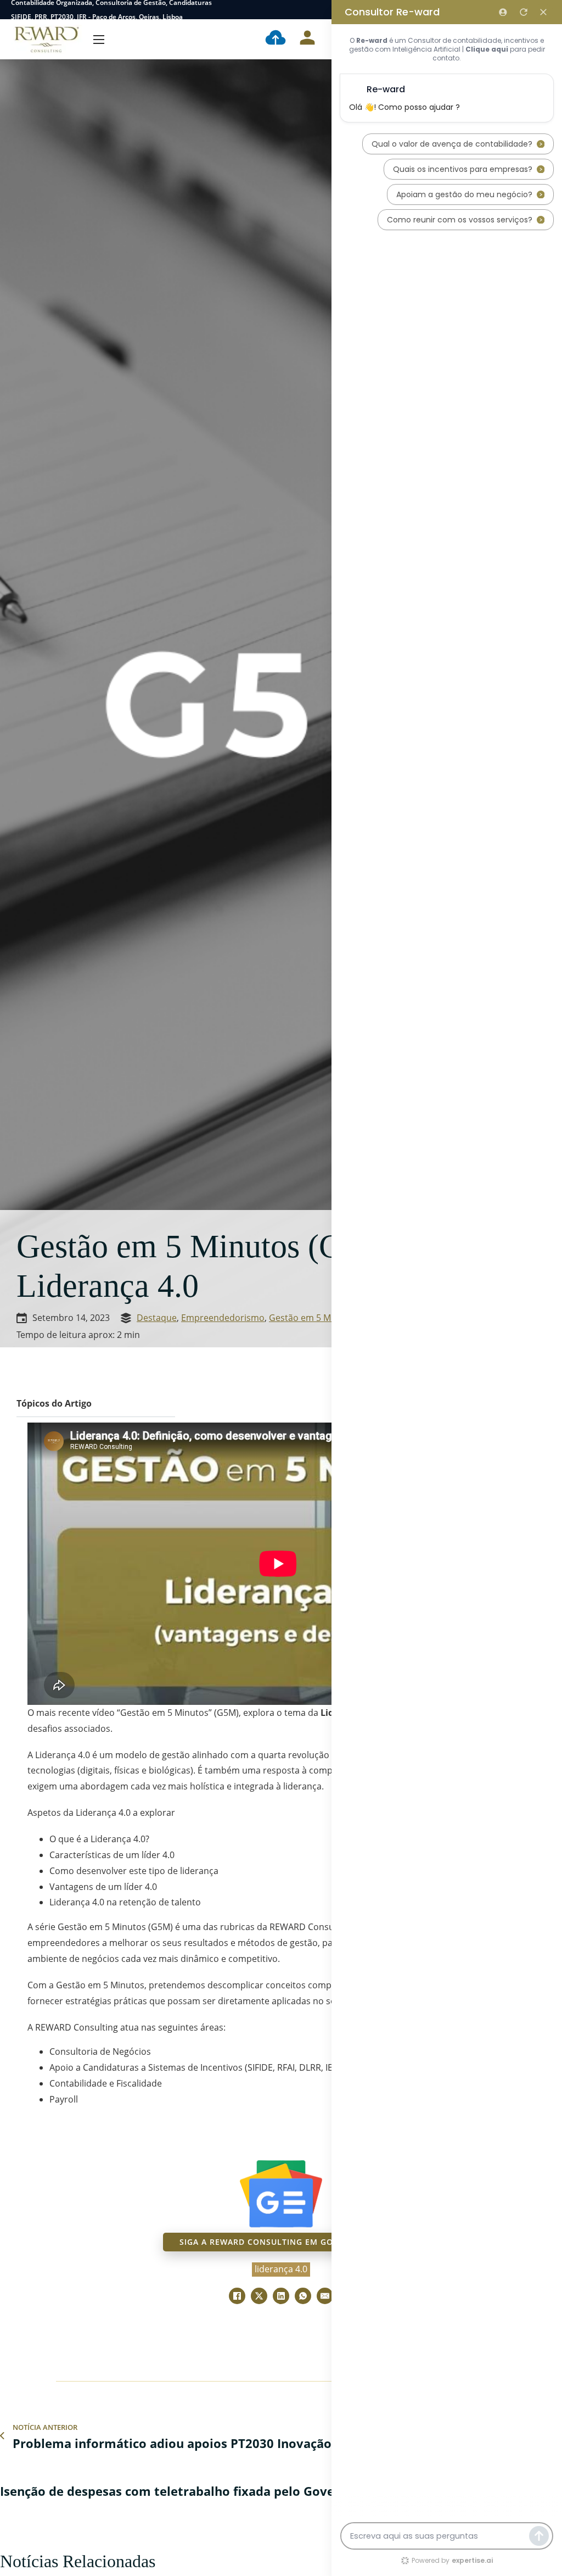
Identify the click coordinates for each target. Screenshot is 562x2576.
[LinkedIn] (281, 2296)
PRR (41, 17)
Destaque (157, 1318)
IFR (82, 17)
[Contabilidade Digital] (276, 40)
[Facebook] (237, 2296)
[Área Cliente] (307, 40)
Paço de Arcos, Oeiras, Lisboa (137, 17)
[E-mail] (325, 2296)
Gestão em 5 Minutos (313, 1318)
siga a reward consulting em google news (281, 2242)
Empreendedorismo (223, 1318)
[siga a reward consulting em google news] (281, 2194)
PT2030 (62, 17)
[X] (259, 2296)
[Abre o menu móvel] (99, 40)
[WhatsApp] (303, 2296)
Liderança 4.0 (281, 2269)
